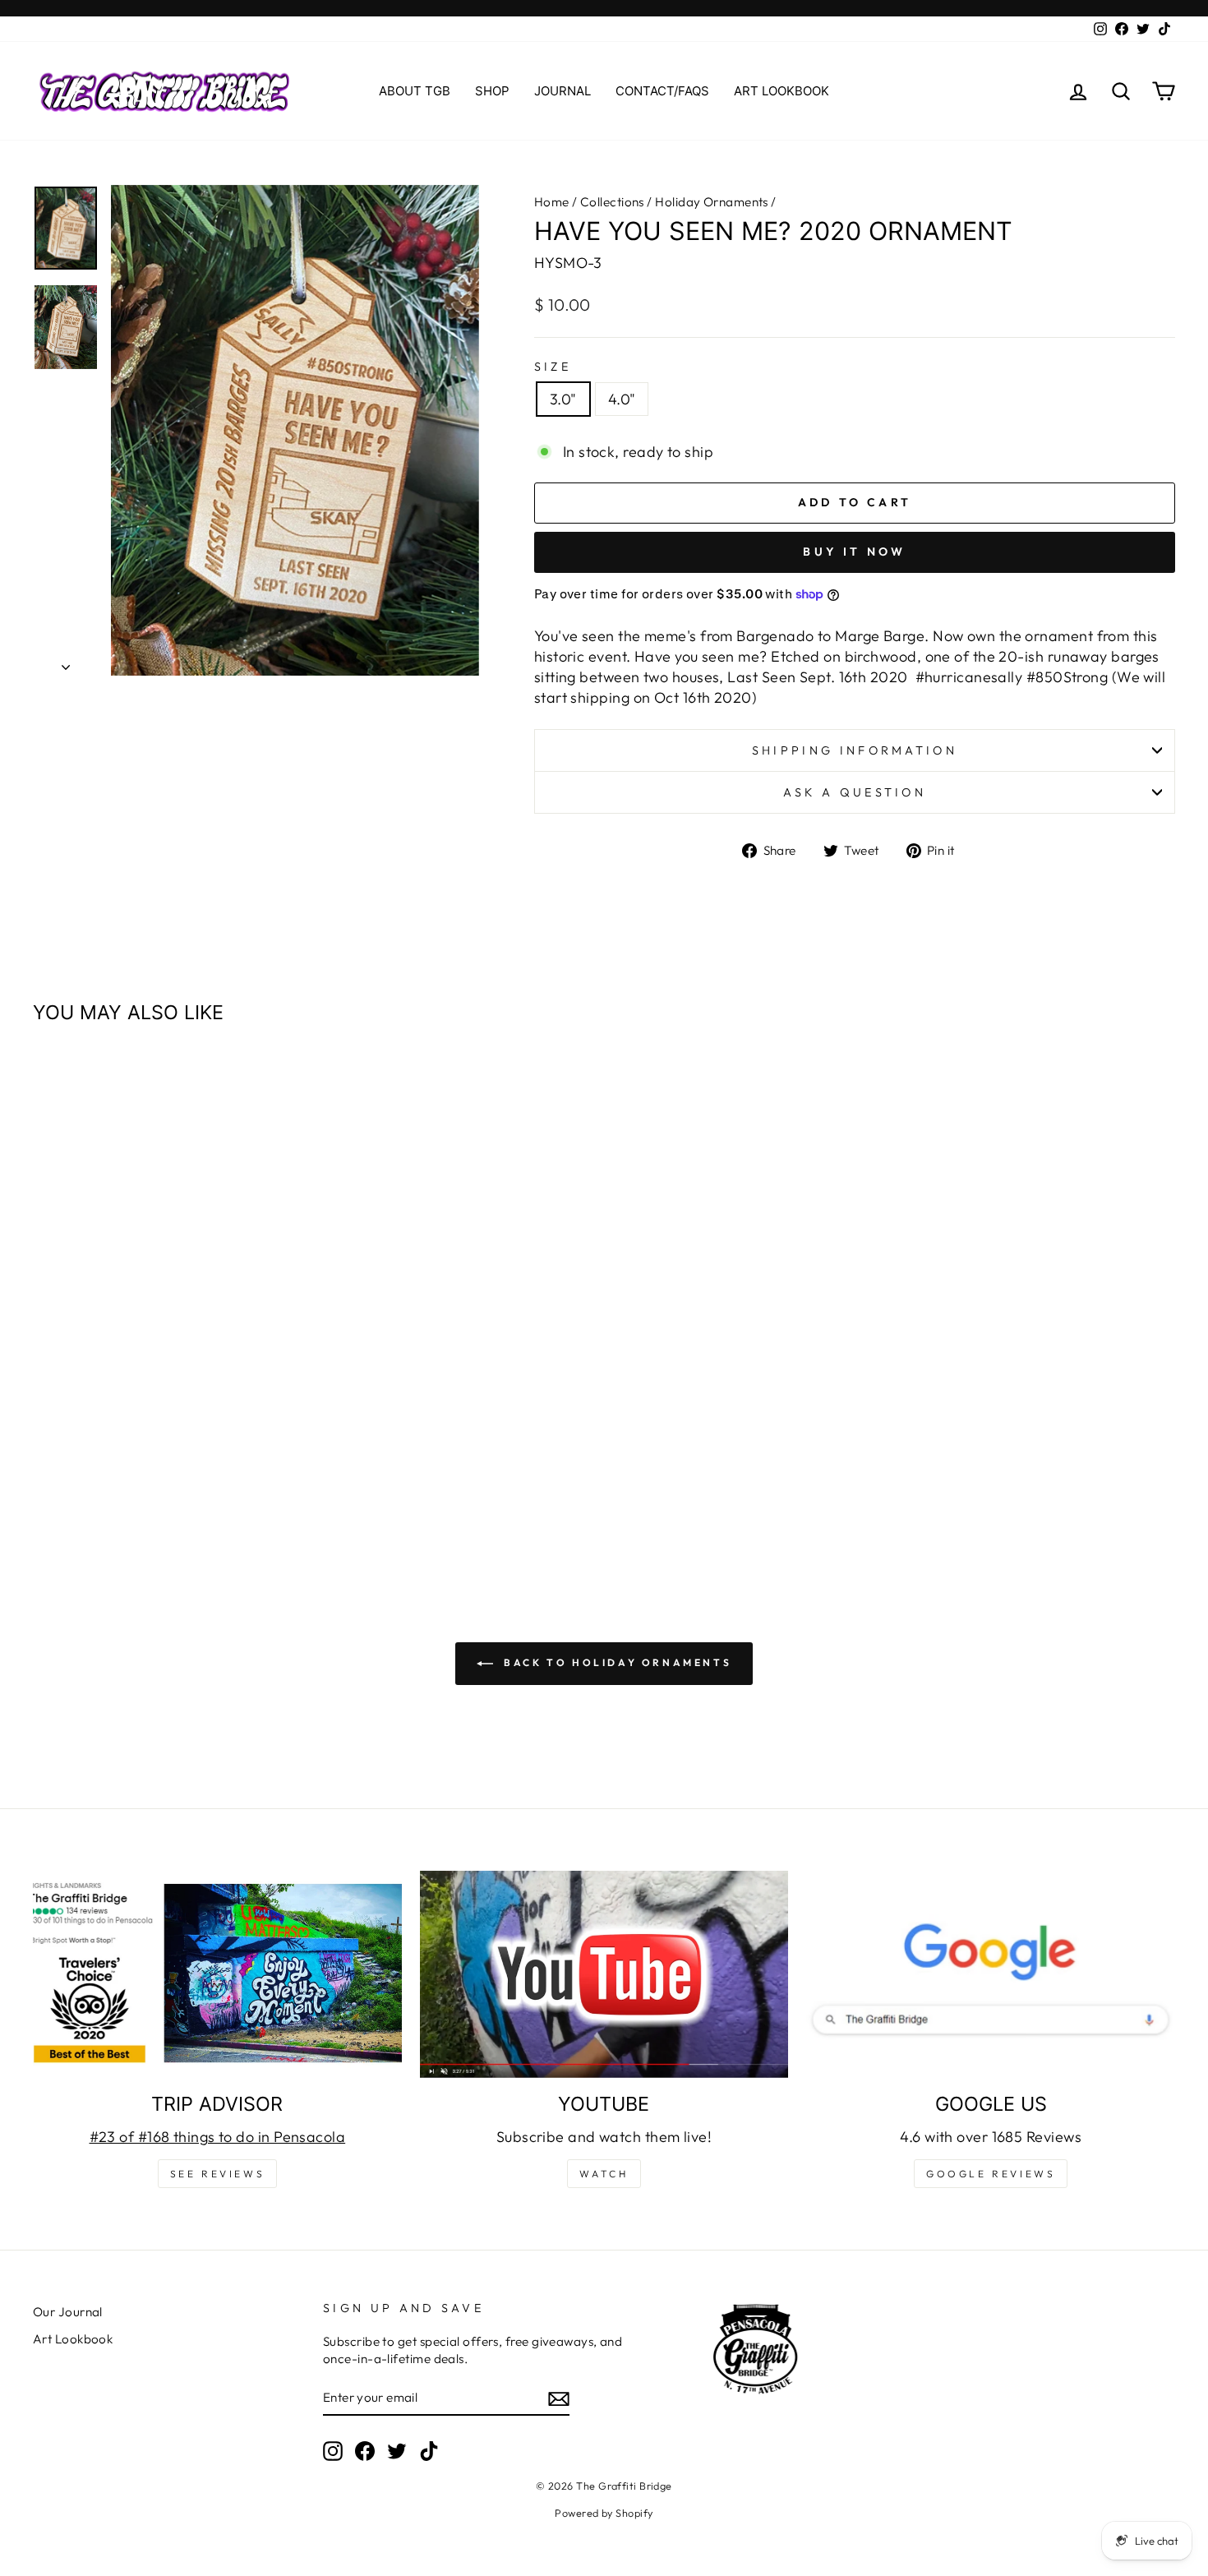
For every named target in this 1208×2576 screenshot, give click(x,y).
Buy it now (854, 552)
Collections (612, 202)
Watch (604, 2174)
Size (553, 367)
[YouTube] (604, 1974)
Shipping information (855, 750)
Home (552, 202)
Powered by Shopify (604, 2513)
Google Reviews (991, 2174)
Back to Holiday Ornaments (616, 1662)
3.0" (563, 399)
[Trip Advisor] (217, 1974)
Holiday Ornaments (712, 202)
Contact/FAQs (662, 91)
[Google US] (991, 1974)
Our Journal (68, 2312)
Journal (563, 91)
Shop (492, 91)
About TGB (415, 91)
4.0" (622, 399)
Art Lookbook (782, 91)
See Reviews (218, 2174)
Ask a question (855, 792)
